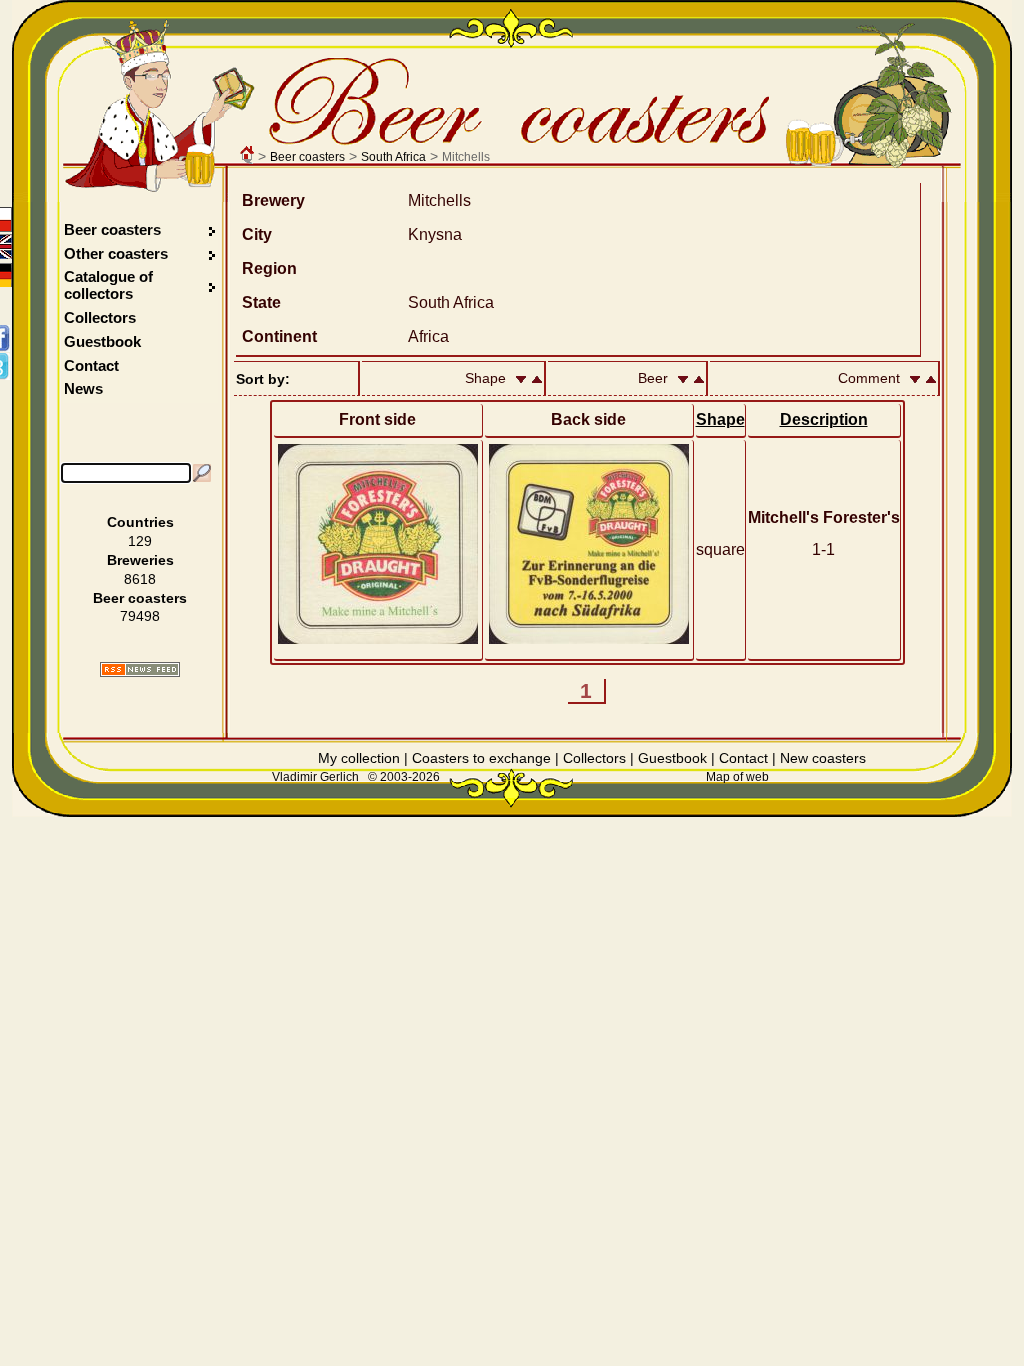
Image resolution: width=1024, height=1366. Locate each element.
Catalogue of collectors (108, 285)
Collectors (100, 317)
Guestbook (102, 341)
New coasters (823, 758)
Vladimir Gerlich (315, 777)
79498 (140, 616)
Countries (140, 522)
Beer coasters (307, 157)
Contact (91, 365)
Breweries (140, 560)
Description (824, 419)
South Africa (393, 157)
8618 (140, 579)
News (83, 388)
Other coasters (118, 253)
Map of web (737, 777)
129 (140, 541)
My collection (359, 758)
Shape (720, 419)
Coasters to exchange (481, 758)
